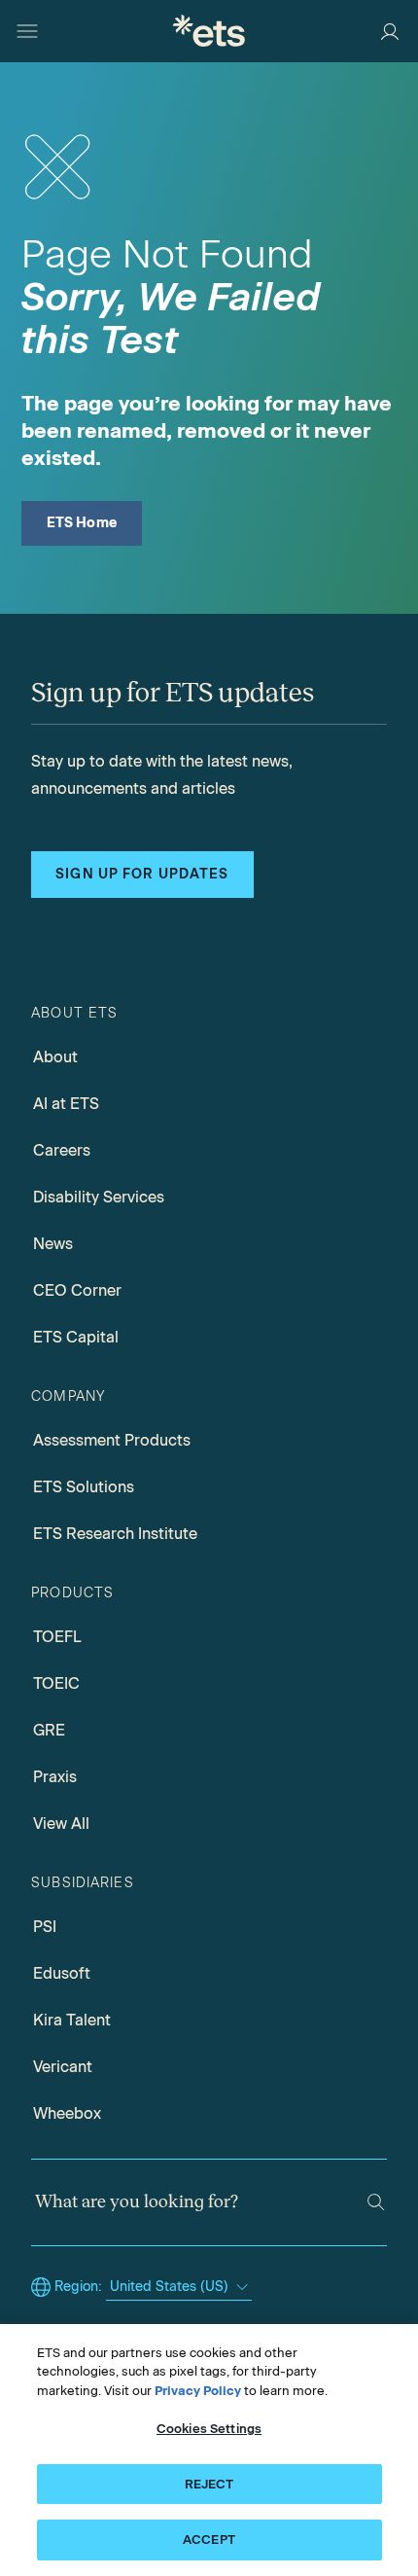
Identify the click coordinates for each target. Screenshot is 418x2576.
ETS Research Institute (115, 1534)
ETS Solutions (84, 1487)
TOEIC (56, 1683)
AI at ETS (66, 1104)
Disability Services (99, 1197)
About (55, 1057)
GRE (49, 1730)
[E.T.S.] (209, 31)
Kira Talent (72, 2020)
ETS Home (82, 523)
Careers (62, 1150)
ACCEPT (209, 2540)
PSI (45, 1927)
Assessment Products (112, 1440)
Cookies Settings (209, 2429)
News (53, 1244)
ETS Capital (76, 1337)
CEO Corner (77, 1290)
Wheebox (67, 2113)
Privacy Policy (198, 2391)
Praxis (55, 1777)
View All (61, 1824)
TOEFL (57, 1637)
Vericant (63, 2067)
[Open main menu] (27, 31)
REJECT (209, 2484)
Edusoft (62, 1973)
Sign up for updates (142, 874)
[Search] (376, 2202)
